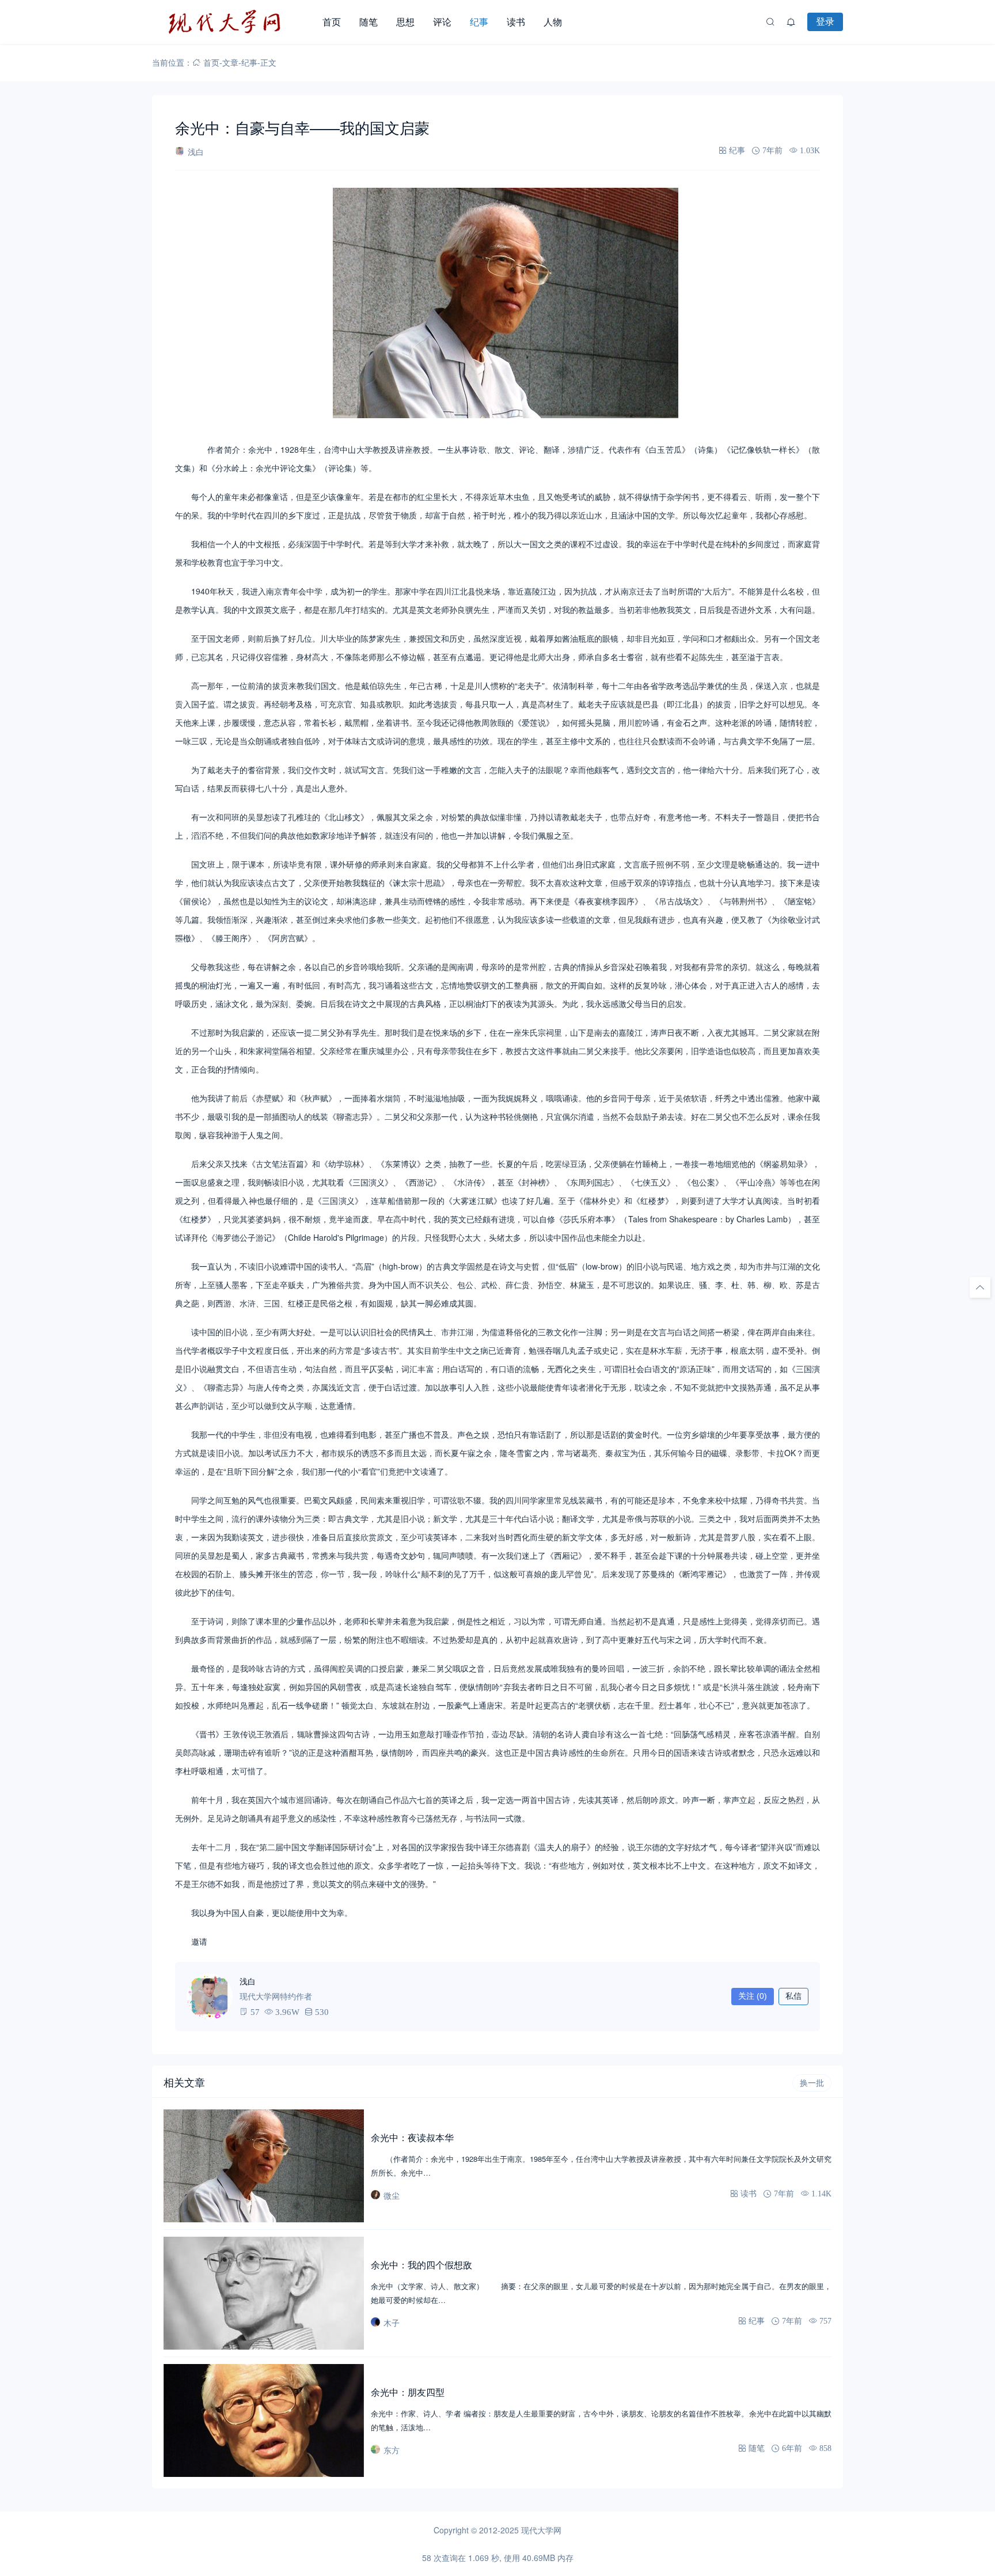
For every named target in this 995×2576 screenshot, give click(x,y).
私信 (793, 1996)
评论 (442, 22)
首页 (332, 22)
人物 (553, 22)
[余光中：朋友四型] (264, 2420)
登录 (825, 21)
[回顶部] (980, 1287)
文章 (230, 62)
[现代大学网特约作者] (210, 1997)
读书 (516, 22)
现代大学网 (541, 2530)
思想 (405, 22)
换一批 (812, 2083)
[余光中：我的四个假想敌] (264, 2293)
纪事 (479, 22)
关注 (753, 1996)
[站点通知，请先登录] (791, 22)
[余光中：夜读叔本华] (264, 2166)
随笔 (369, 22)
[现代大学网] (233, 22)
